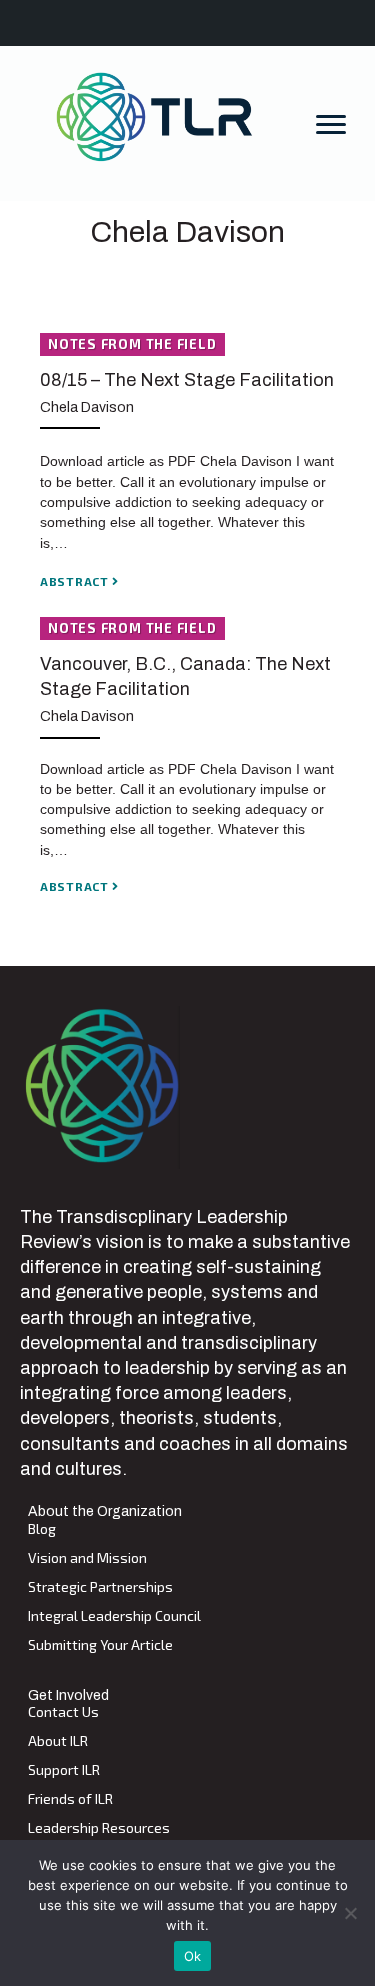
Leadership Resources (99, 1828)
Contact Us (63, 1712)
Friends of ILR (70, 1799)
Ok (193, 1956)
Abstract (76, 581)
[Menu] (331, 125)
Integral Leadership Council (114, 1616)
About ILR (58, 1741)
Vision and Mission (87, 1558)
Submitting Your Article (100, 1645)
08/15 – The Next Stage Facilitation (187, 380)
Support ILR (64, 1770)
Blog (42, 1529)
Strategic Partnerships (100, 1587)
